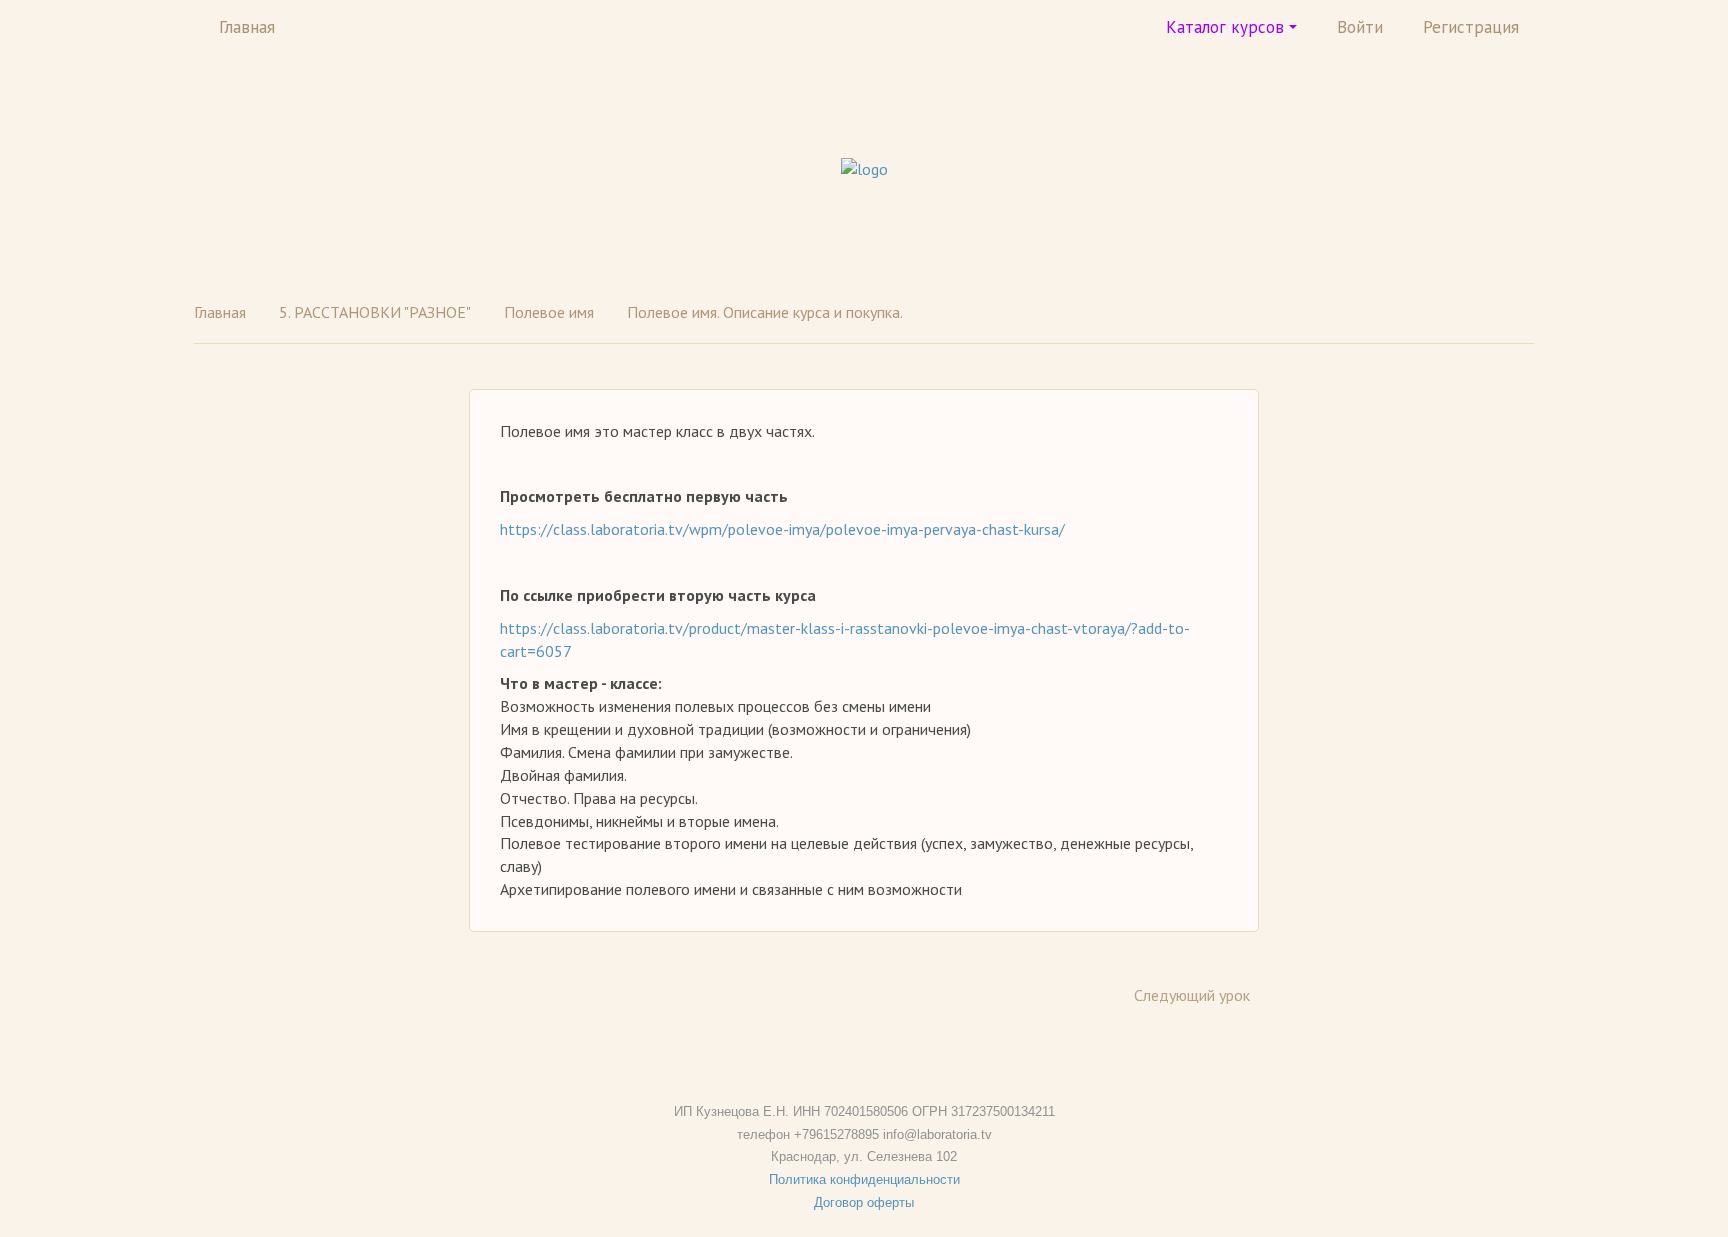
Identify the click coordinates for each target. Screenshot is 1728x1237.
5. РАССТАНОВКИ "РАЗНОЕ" (375, 312)
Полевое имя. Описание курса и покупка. (765, 312)
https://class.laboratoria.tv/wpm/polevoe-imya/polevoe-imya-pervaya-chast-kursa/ (782, 529)
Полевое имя (549, 312)
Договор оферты (864, 1202)
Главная (247, 27)
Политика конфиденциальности (864, 1179)
